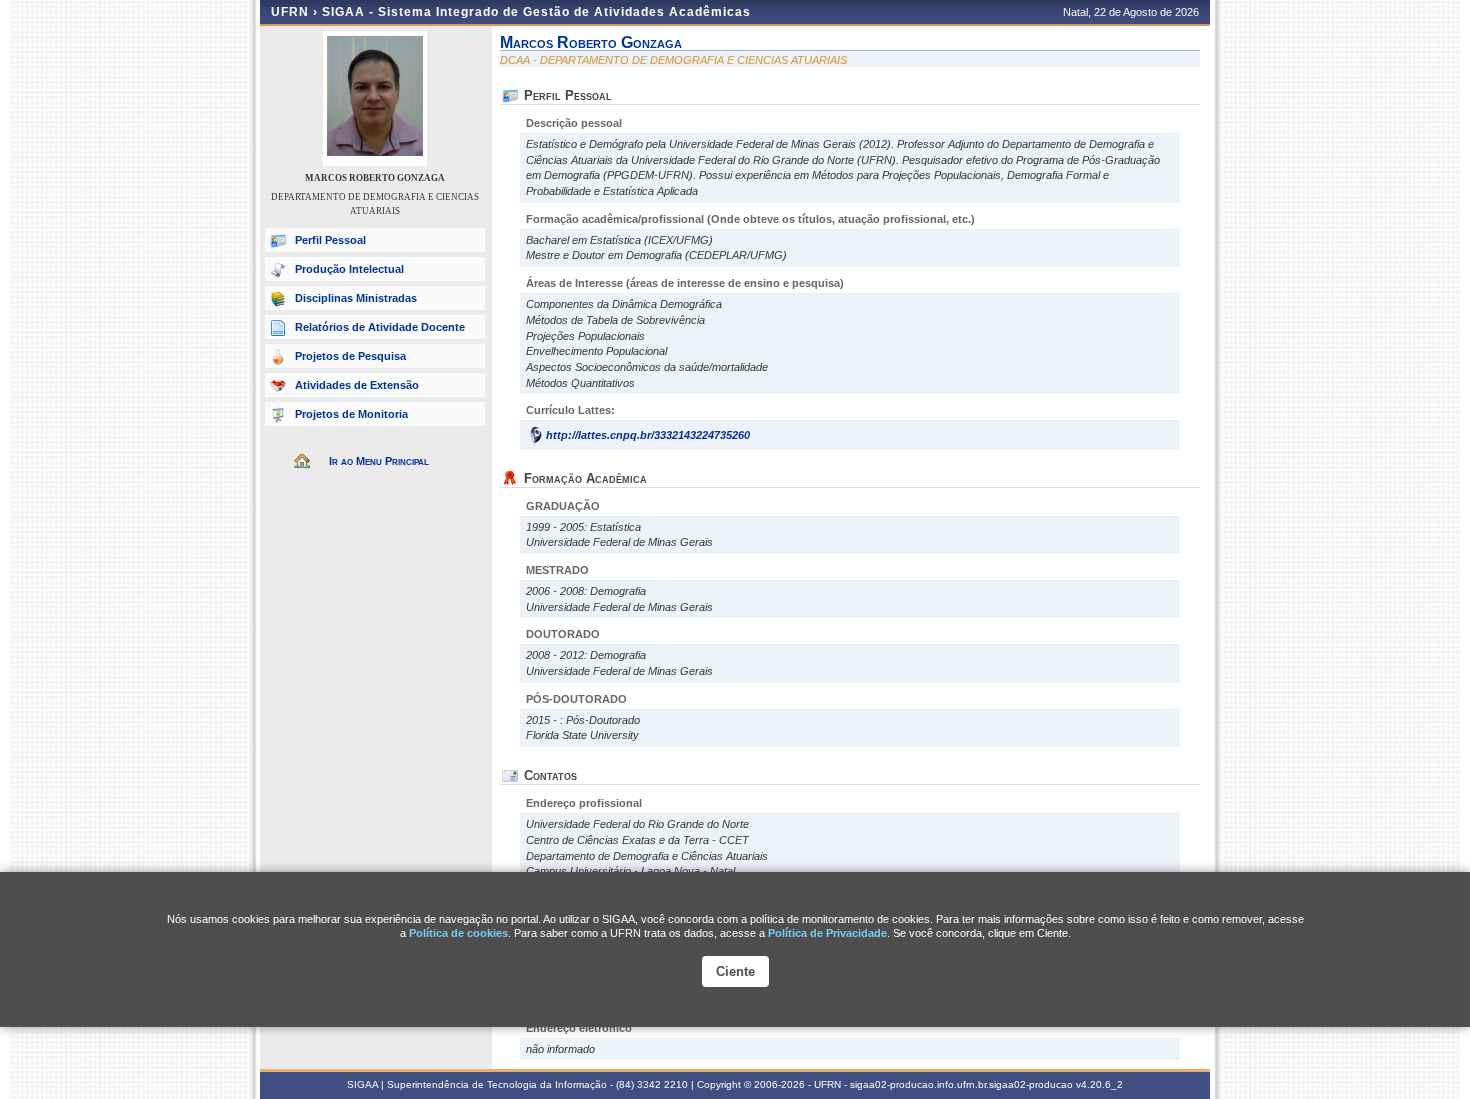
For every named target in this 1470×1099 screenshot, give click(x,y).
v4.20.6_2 (1099, 1084)
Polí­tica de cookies (458, 933)
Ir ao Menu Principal (379, 461)
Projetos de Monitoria (351, 414)
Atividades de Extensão (357, 385)
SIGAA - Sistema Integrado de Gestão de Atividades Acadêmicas (536, 12)
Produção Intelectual (349, 269)
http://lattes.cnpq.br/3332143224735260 (648, 435)
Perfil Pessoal (330, 240)
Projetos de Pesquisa (350, 356)
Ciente (735, 971)
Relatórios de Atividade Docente (380, 327)
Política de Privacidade (827, 933)
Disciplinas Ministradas (356, 298)
